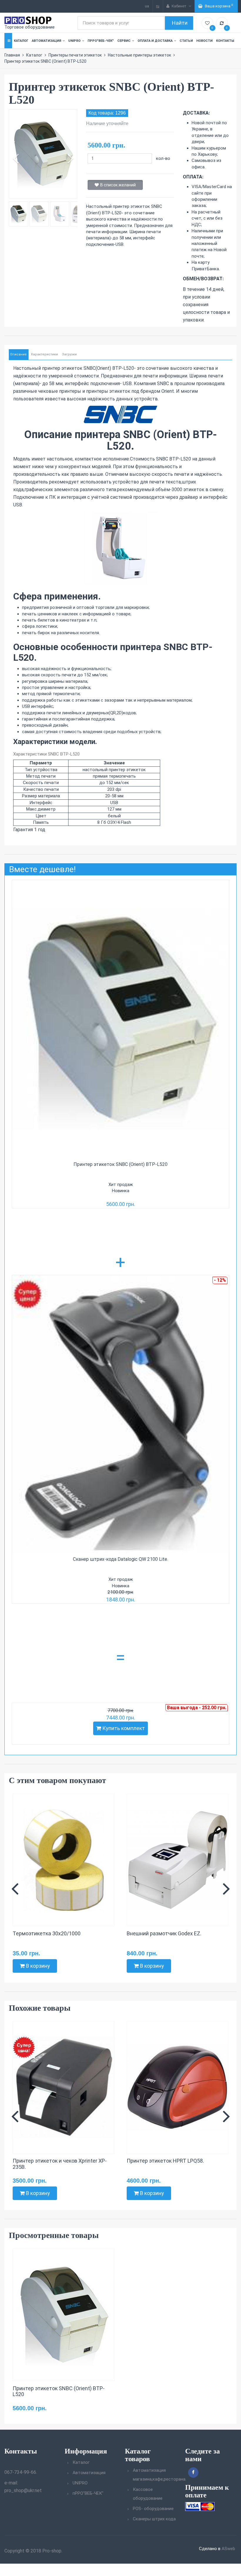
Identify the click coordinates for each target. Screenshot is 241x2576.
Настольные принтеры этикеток (139, 55)
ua (147, 6)
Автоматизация (46, 41)
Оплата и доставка (155, 41)
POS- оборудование (153, 2509)
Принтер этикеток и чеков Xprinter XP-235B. (60, 2164)
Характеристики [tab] (44, 354)
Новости (204, 41)
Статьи (186, 41)
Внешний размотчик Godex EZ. (164, 1933)
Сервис (124, 41)
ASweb (228, 2549)
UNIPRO (74, 41)
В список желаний (118, 185)
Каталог (21, 41)
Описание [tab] (18, 354)
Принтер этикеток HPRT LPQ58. (165, 2161)
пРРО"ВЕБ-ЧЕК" (101, 41)
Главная (12, 55)
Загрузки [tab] (69, 354)
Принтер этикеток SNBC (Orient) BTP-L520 (120, 1164)
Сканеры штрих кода (154, 2519)
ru (158, 6)
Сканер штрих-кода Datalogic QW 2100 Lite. (120, 1559)
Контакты (225, 41)
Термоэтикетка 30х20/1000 (47, 1933)
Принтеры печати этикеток (75, 55)
